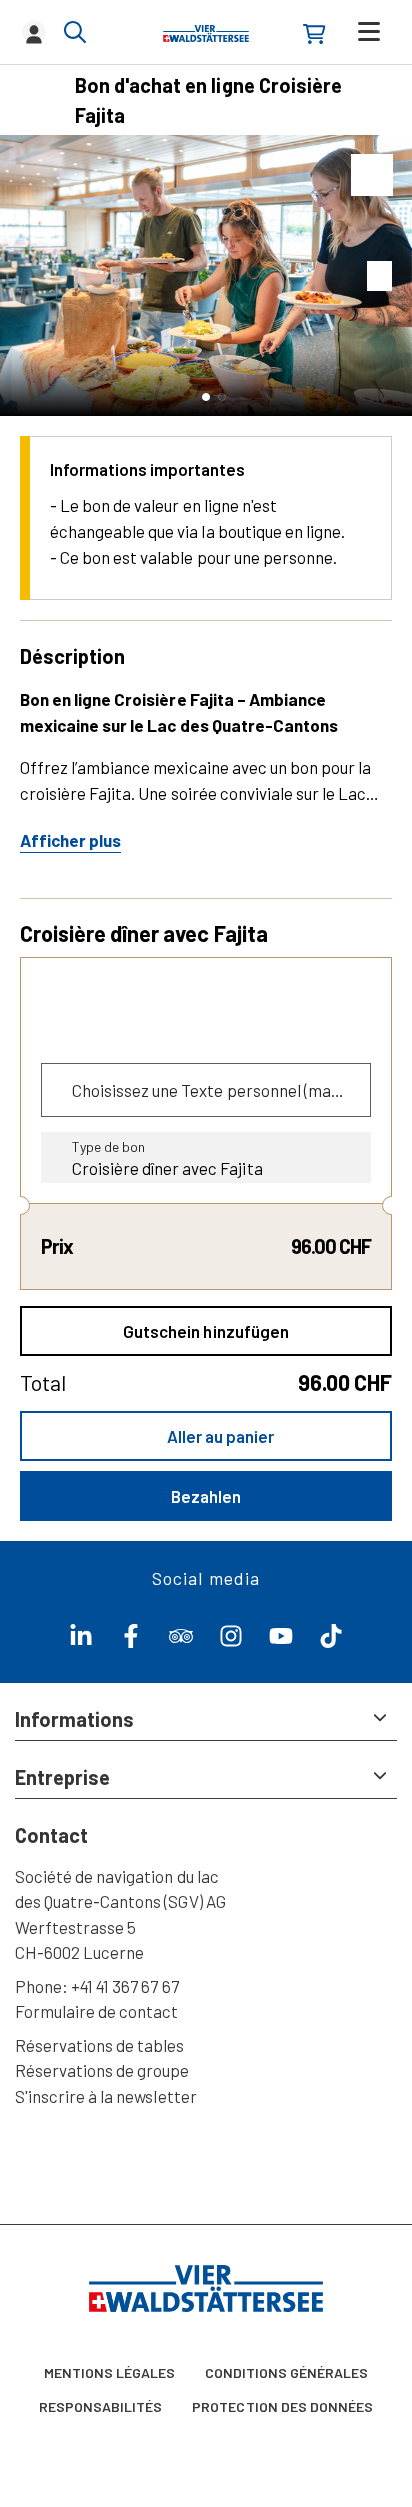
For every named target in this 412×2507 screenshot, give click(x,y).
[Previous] (37, 100)
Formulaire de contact (96, 2011)
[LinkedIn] (81, 1641)
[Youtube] (281, 1641)
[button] (206, 397)
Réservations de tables (100, 2045)
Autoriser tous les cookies (205, 2469)
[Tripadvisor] (181, 1641)
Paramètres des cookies (206, 2354)
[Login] (34, 32)
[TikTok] (331, 1641)
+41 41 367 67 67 (124, 1986)
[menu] (369, 31)
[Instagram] (231, 1641)
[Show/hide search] (75, 32)
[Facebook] (131, 1641)
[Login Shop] (314, 34)
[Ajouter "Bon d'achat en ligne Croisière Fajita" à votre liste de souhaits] (372, 175)
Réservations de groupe (102, 2070)
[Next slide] (392, 275)
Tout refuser (206, 2412)
